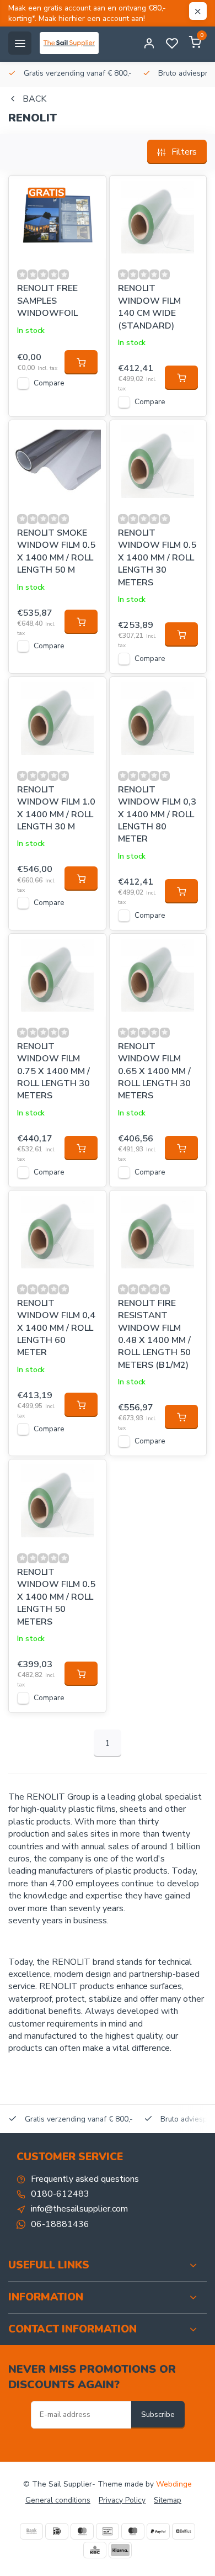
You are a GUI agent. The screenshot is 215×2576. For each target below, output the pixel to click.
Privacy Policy (122, 2500)
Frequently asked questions (85, 2179)
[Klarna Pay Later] (120, 2550)
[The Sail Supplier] (72, 43)
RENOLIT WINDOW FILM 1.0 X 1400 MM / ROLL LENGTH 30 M (56, 808)
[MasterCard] (82, 2531)
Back (34, 99)
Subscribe (158, 2415)
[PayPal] (158, 2531)
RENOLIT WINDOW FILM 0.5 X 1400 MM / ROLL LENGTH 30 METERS (157, 558)
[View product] (81, 362)
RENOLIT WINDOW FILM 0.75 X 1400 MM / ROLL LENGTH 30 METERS (53, 1071)
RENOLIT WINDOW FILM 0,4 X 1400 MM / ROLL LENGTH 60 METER (56, 1328)
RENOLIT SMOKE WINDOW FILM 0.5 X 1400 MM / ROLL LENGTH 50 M (56, 551)
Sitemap (168, 2500)
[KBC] (95, 2550)
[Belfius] (184, 2531)
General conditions (58, 2500)
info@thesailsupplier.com (79, 2209)
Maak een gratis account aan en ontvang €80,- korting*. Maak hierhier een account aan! (87, 13)
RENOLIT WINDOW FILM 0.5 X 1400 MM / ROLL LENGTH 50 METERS (56, 1597)
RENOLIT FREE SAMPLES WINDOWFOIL (47, 301)
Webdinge (174, 2484)
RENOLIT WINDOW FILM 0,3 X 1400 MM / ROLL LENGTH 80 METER (157, 814)
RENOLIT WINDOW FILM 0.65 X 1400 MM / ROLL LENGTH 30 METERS (154, 1071)
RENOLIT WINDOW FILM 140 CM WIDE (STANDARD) (149, 307)
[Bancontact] (108, 2531)
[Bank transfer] (31, 2531)
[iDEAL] (57, 2531)
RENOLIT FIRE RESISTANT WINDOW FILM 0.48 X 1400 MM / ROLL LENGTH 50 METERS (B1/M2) (154, 1334)
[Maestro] (133, 2531)
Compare (49, 383)
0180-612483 (60, 2194)
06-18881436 (60, 2224)
